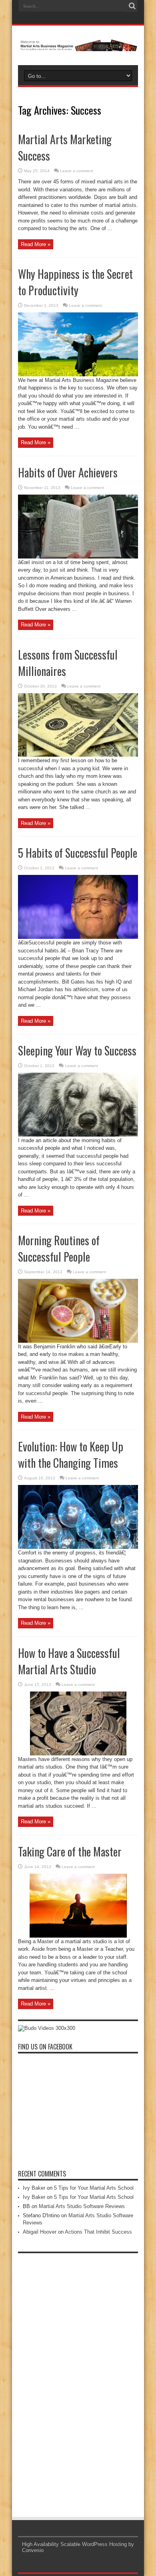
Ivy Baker (34, 2188)
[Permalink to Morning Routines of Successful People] (78, 1341)
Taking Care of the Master (70, 1851)
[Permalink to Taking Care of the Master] (78, 1936)
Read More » (36, 244)
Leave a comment (77, 171)
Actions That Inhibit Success (98, 2232)
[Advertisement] (78, 2377)
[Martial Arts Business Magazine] (78, 45)
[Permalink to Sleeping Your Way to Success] (78, 1135)
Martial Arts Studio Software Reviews (82, 2206)
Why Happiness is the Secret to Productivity (75, 282)
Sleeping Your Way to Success (77, 1050)
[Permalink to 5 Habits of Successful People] (78, 937)
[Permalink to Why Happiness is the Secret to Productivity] (78, 375)
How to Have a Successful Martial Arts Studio (69, 1661)
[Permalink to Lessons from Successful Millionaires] (78, 755)
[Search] (132, 6)
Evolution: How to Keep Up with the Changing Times (71, 1455)
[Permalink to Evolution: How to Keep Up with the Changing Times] (78, 1547)
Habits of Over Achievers (68, 472)
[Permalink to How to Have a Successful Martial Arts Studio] (78, 1754)
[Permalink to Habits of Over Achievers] (78, 557)
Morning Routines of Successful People (59, 1248)
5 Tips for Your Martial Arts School (94, 2188)
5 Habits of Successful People (78, 853)
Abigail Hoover (40, 2232)
